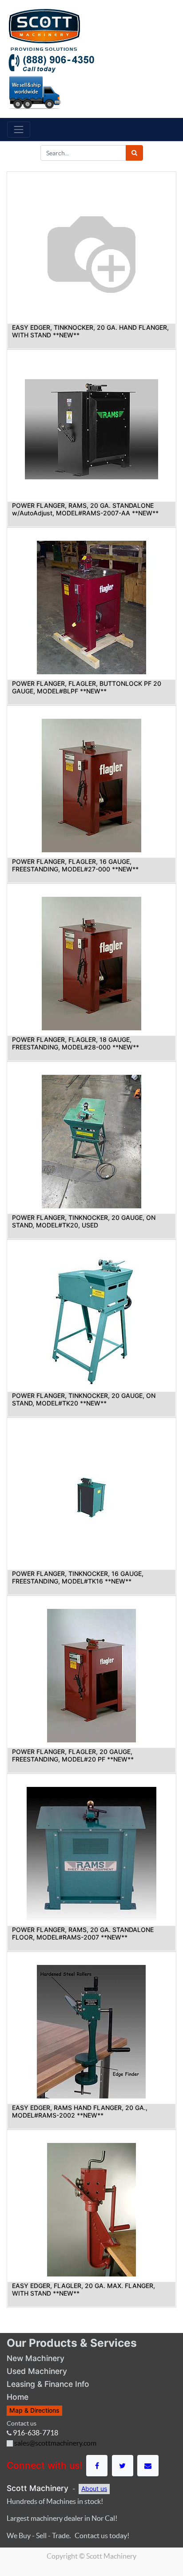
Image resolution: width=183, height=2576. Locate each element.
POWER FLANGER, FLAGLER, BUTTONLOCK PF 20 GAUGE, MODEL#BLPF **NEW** (87, 687)
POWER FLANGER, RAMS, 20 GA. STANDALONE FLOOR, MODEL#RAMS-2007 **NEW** (83, 1933)
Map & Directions (34, 2410)
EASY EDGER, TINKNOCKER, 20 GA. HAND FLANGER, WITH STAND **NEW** (90, 331)
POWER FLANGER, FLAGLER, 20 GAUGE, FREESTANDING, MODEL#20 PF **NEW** (73, 1755)
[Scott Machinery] (44, 29)
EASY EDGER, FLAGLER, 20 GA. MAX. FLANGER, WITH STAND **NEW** (84, 2289)
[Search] (134, 153)
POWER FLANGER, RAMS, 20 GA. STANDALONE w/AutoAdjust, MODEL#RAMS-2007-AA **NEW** (85, 509)
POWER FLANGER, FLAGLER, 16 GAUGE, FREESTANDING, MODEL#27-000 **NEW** (75, 865)
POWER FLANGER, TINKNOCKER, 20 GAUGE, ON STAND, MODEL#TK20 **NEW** (84, 1399)
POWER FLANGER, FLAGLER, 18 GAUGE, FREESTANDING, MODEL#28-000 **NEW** (76, 1043)
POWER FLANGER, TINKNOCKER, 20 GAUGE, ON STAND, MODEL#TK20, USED (84, 1221)
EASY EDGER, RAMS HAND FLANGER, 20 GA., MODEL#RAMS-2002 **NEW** (80, 2111)
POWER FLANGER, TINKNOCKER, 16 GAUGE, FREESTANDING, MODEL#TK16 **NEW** (78, 1577)
